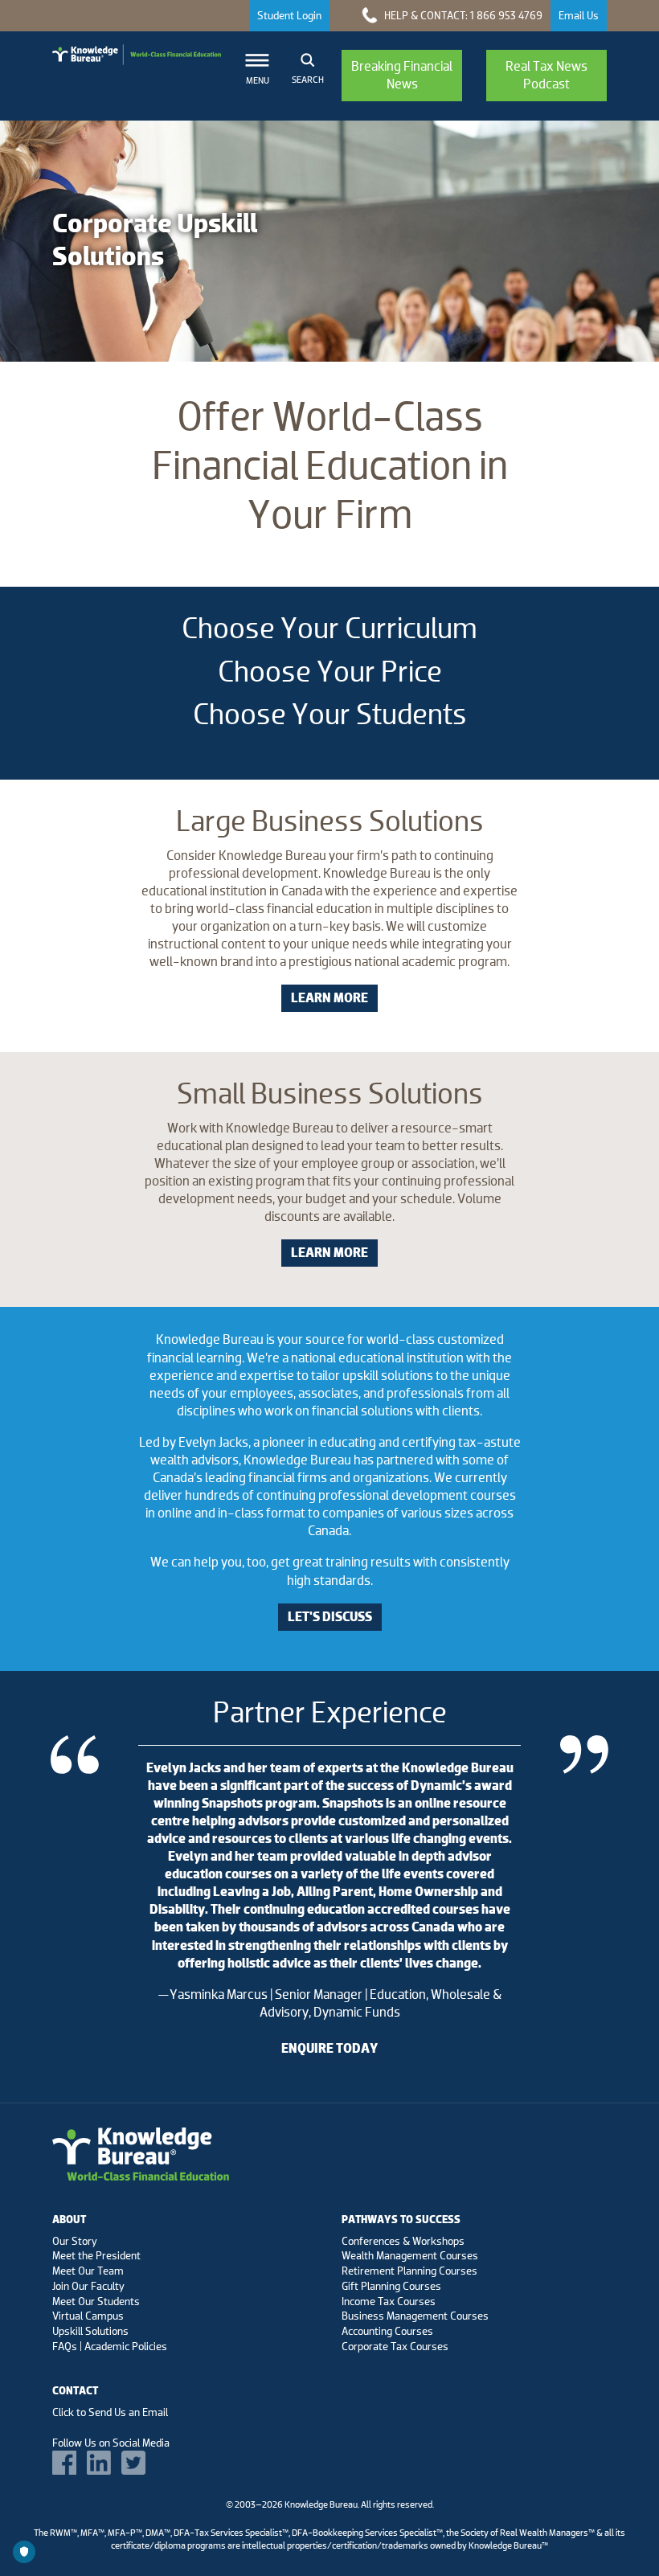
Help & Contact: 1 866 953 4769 (462, 15)
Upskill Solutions (90, 2331)
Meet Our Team (88, 2271)
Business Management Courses (415, 2316)
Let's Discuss (330, 1617)
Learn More (329, 998)
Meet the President (96, 2255)
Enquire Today (329, 2048)
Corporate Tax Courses (395, 2346)
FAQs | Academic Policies (110, 2346)
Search (308, 80)
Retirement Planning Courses (409, 2271)
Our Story (75, 2241)
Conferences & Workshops (403, 2241)
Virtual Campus (88, 2316)
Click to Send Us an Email (110, 2412)
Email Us (579, 15)
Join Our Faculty (88, 2286)
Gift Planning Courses (391, 2286)
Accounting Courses (387, 2331)
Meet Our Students (96, 2301)
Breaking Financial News (402, 75)
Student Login (289, 15)
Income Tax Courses (389, 2301)
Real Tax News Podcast (546, 75)
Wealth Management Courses (410, 2255)
